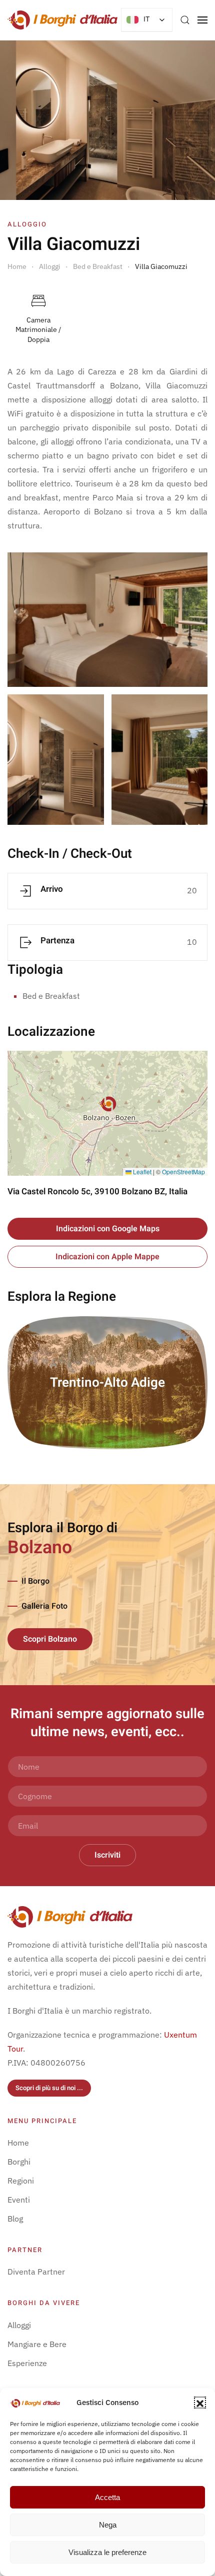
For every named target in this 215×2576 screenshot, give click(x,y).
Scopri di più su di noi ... (49, 2088)
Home (18, 2143)
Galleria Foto (44, 1606)
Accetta (107, 2497)
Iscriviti (107, 1855)
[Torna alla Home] (62, 20)
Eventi (19, 2200)
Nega (108, 2525)
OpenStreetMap (183, 1172)
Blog (15, 2219)
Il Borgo (35, 1581)
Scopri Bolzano (50, 1639)
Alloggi (19, 2325)
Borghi (19, 2162)
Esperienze (27, 2363)
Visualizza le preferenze (107, 2552)
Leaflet (141, 1172)
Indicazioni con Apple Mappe (107, 1257)
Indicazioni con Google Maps (108, 1229)
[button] (200, 2403)
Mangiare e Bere (37, 2344)
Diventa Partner (36, 2272)
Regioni (21, 2181)
